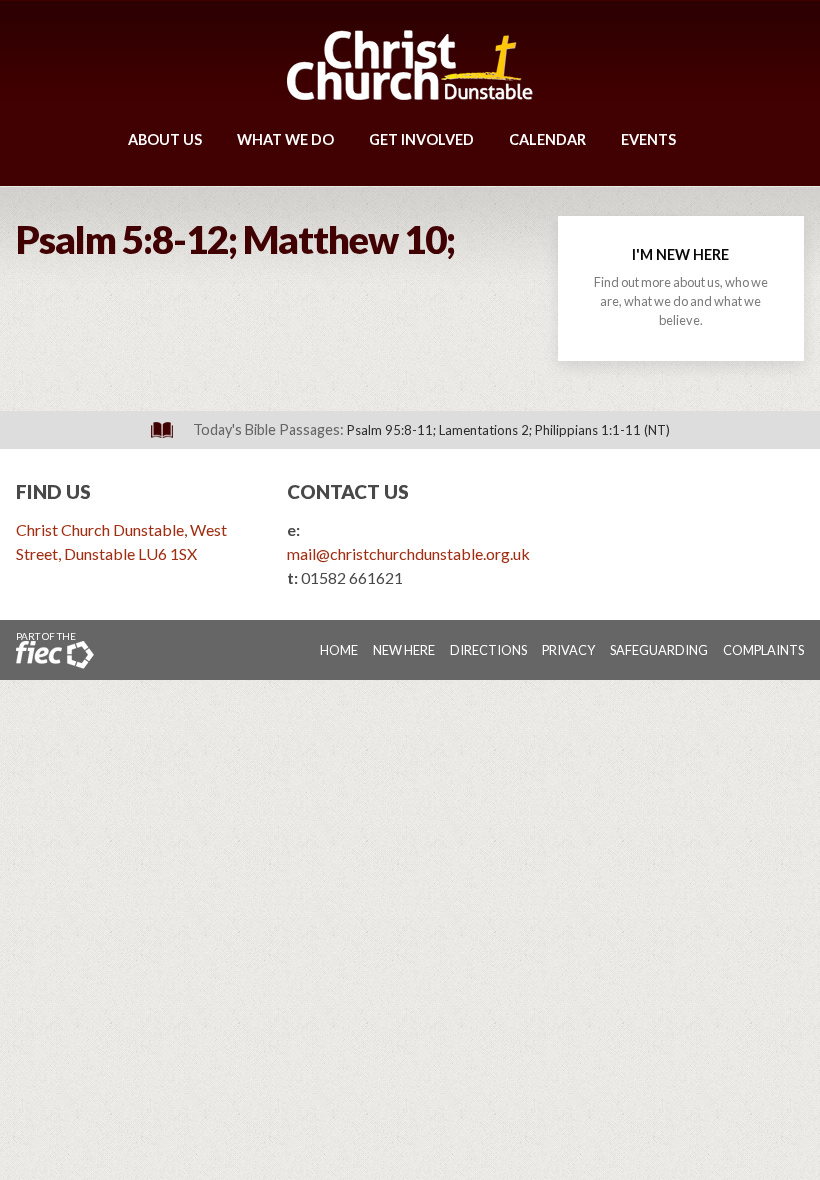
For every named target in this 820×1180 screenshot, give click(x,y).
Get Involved (421, 139)
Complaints (763, 650)
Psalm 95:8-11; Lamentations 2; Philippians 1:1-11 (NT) (508, 430)
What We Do (285, 139)
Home (339, 650)
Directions (488, 650)
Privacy (568, 650)
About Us (165, 139)
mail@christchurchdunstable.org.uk (408, 553)
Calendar (547, 139)
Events (648, 139)
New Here (404, 650)
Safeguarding (659, 650)
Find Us (53, 491)
